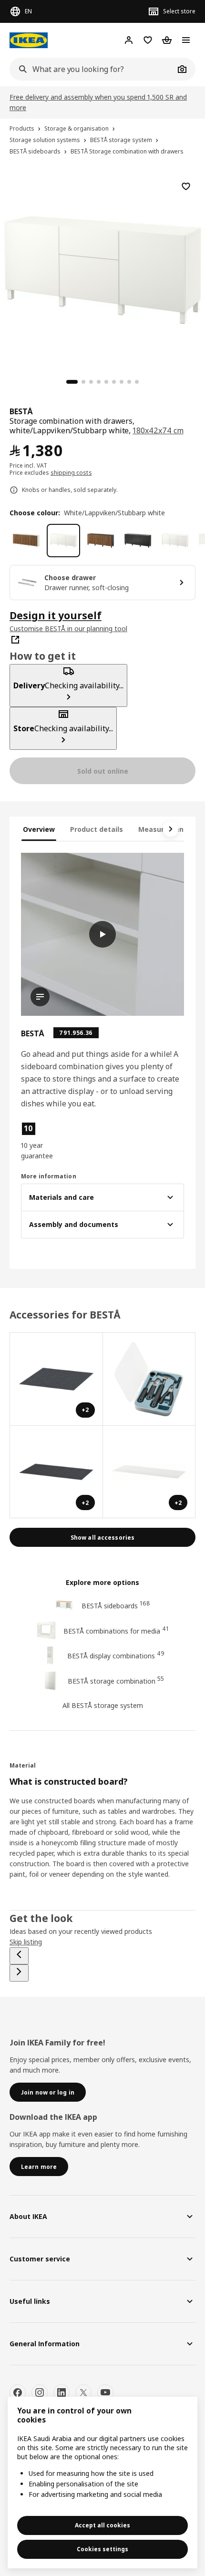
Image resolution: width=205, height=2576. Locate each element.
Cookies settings (102, 2549)
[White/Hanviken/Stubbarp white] (175, 541)
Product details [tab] (97, 829)
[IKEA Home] (29, 40)
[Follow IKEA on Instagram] (40, 2392)
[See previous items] (19, 1956)
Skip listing (26, 1942)
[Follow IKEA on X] (83, 2392)
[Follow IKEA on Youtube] (105, 2392)
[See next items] (171, 829)
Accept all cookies (102, 2525)
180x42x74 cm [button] (158, 430)
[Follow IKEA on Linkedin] (61, 2392)
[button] (46, 1141)
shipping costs (71, 473)
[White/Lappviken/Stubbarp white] (63, 541)
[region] (102, 268)
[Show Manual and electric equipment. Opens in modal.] (149, 1379)
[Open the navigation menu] (186, 40)
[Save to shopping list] (186, 186)
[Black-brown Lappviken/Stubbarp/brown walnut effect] (101, 541)
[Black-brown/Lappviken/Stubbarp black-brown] (138, 541)
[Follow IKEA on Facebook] (18, 2392)
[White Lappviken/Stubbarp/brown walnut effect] (26, 541)
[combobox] (92, 69)
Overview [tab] (39, 829)
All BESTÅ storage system (103, 1705)
